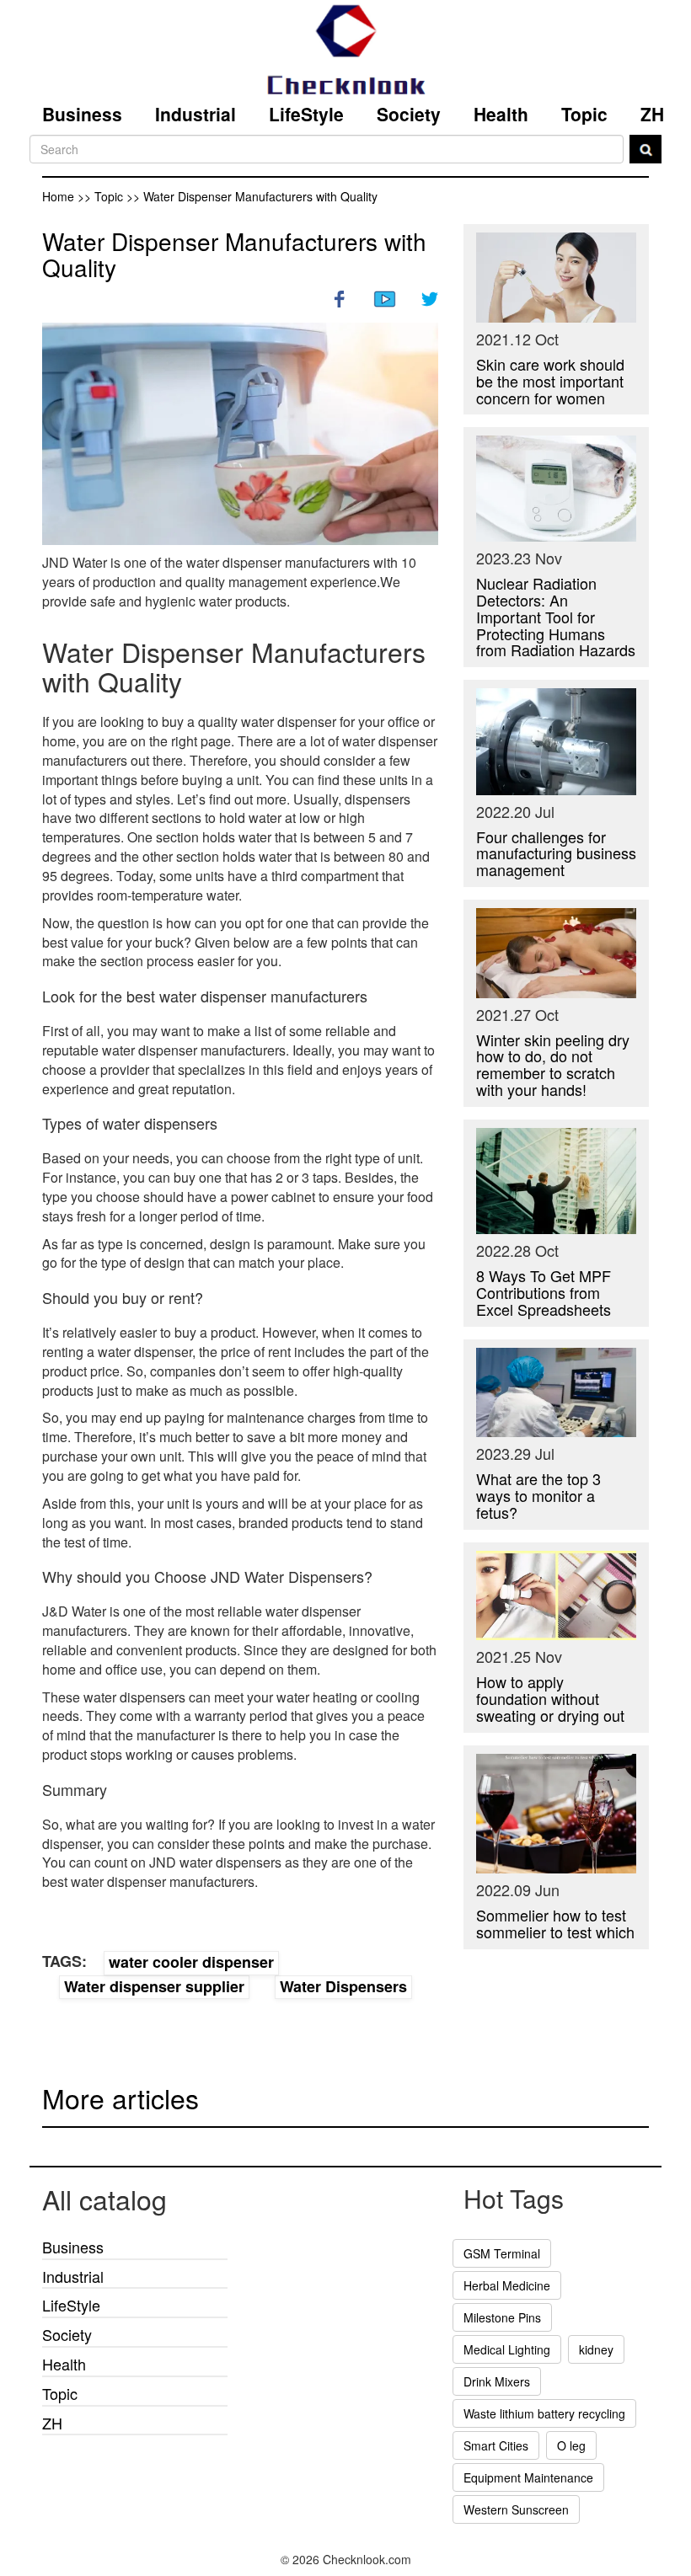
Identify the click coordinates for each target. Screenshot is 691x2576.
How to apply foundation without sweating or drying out (550, 1698)
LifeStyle (306, 114)
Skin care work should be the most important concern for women (550, 381)
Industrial (196, 114)
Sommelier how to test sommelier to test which (555, 1923)
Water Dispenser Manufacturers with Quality (234, 254)
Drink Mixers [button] (497, 2381)
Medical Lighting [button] (507, 2349)
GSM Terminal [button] (502, 2253)
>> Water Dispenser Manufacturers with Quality (252, 196)
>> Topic (102, 196)
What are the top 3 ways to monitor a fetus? (538, 1495)
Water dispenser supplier (154, 1986)
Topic (584, 114)
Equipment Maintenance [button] (528, 2477)
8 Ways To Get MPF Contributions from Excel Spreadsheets (544, 1292)
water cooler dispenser (191, 1962)
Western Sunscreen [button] (516, 2509)
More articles (121, 2098)
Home (58, 196)
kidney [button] (596, 2349)
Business (82, 114)
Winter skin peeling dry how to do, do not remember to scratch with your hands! (553, 1064)
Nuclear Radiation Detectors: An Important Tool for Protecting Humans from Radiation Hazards (556, 616)
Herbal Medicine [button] (507, 2285)
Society (409, 114)
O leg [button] (571, 2445)
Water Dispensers (343, 1986)
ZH (652, 114)
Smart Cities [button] (496, 2445)
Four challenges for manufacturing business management (556, 853)
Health (501, 114)
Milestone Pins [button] (502, 2317)
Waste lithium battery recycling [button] (544, 2413)
